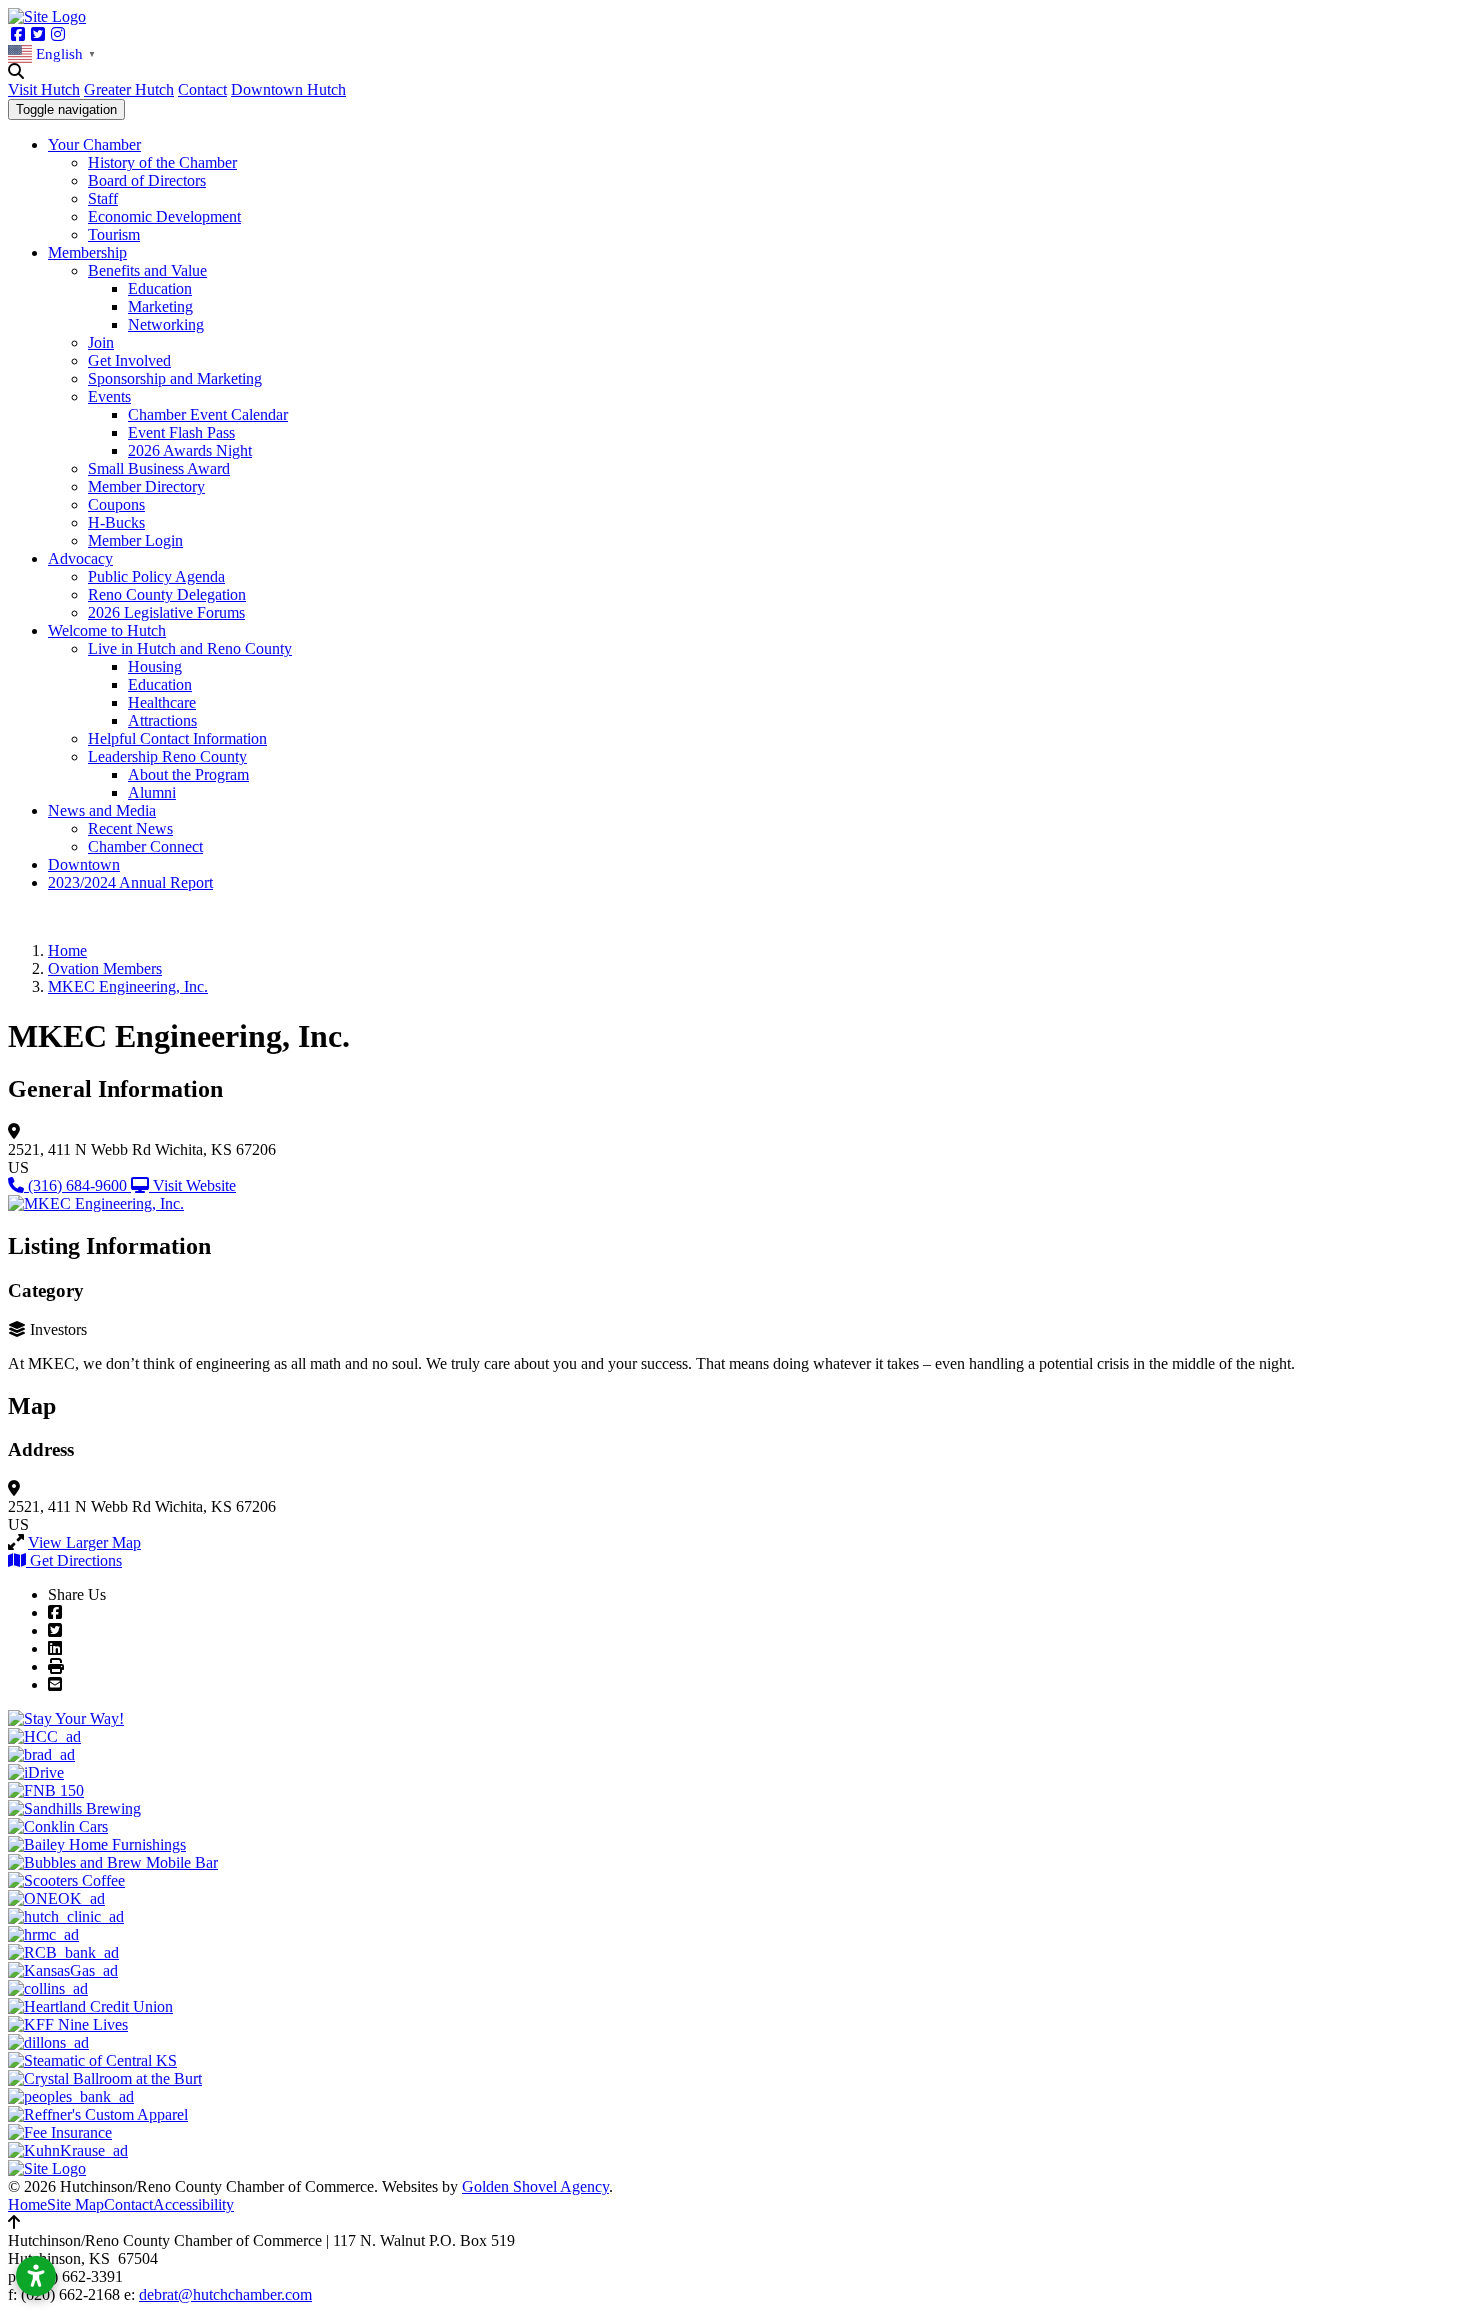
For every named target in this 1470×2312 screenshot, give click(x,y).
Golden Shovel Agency (535, 2186)
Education (160, 288)
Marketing (160, 306)
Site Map (75, 2204)
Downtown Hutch (288, 89)
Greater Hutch (129, 89)
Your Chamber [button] (94, 144)
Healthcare (162, 702)
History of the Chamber (162, 162)
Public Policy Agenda (156, 576)
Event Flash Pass (181, 432)
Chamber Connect (145, 846)
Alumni (152, 792)
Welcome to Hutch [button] (107, 630)
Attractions (162, 720)
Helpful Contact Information (177, 738)
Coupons (116, 504)
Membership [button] (87, 252)
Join (101, 342)
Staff (103, 198)
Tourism (114, 234)
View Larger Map (84, 1542)
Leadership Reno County (167, 756)
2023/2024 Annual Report (130, 882)
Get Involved (129, 360)
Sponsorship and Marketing (175, 378)
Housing (155, 666)
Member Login (135, 540)
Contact (202, 89)
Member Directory (146, 486)
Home (27, 2204)
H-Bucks (116, 522)
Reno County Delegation (167, 594)
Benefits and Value (147, 270)
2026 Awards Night (190, 450)
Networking (166, 324)
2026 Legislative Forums (166, 612)
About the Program (188, 774)
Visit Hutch (44, 89)
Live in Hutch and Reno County (190, 648)
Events (109, 396)
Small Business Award (159, 468)
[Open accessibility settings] (36, 2276)
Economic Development (164, 216)
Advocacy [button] (80, 558)
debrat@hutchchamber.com (225, 2294)
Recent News (130, 828)
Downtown (84, 864)
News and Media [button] (102, 810)
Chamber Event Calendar (208, 414)
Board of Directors (147, 180)
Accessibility (193, 2204)
